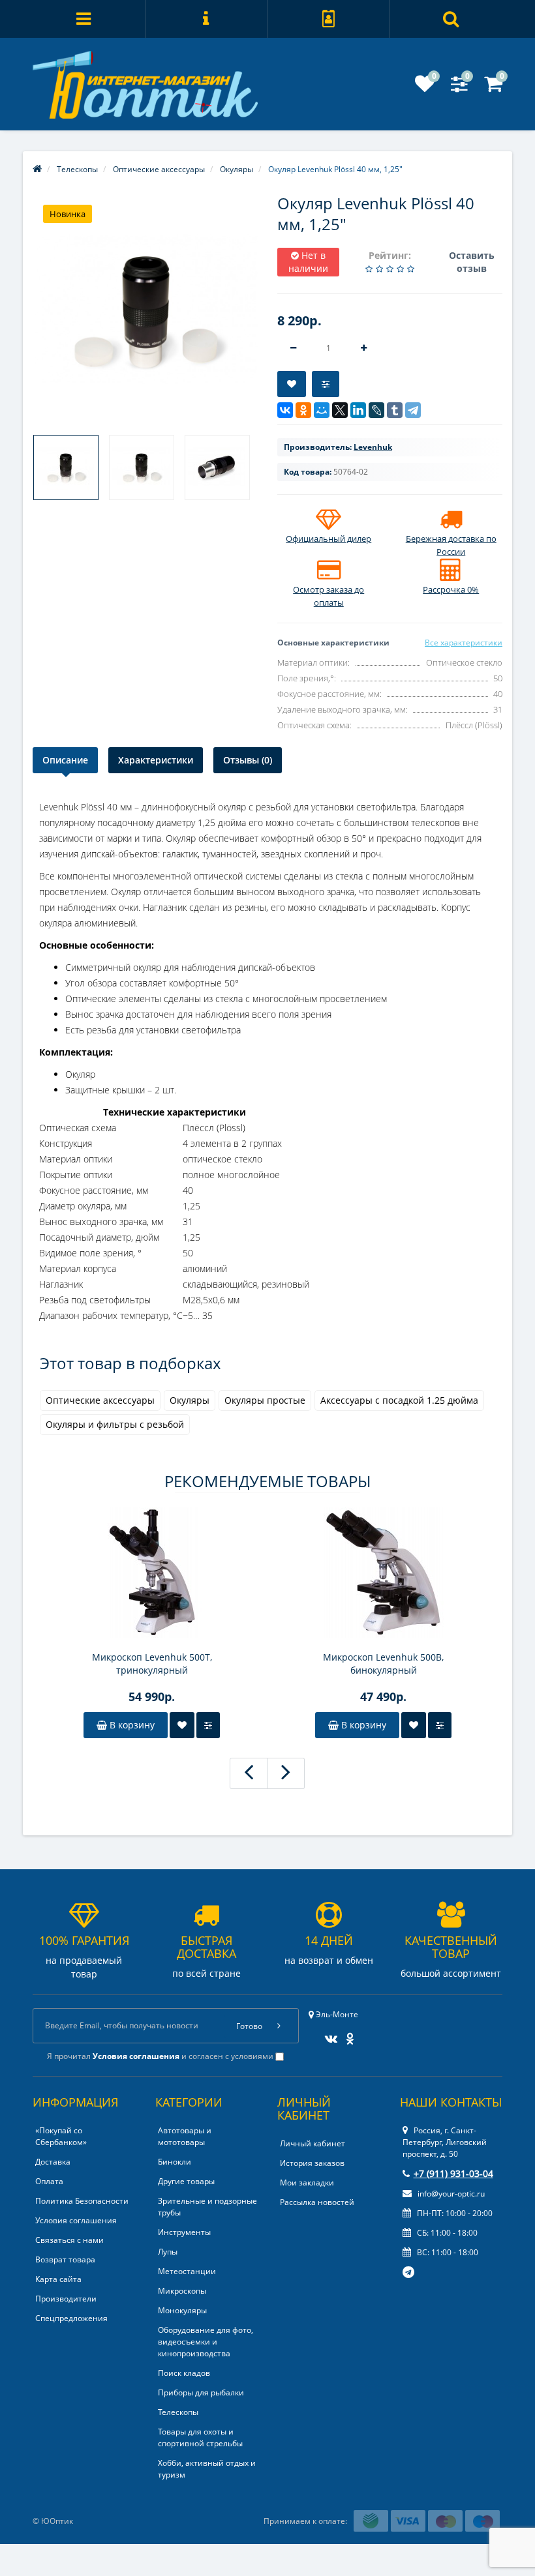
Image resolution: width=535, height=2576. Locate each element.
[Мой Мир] (322, 410)
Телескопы (178, 2412)
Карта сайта (58, 2279)
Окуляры (190, 1400)
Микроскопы (182, 2291)
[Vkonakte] (328, 2035)
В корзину (131, 1725)
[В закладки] (292, 384)
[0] (425, 88)
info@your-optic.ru (450, 2194)
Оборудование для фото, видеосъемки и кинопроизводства (206, 2342)
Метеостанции (187, 2271)
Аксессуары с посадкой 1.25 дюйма (399, 1400)
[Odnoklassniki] (347, 2035)
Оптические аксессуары (100, 1400)
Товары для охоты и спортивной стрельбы (200, 2437)
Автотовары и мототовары (185, 2136)
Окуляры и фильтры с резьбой (115, 1424)
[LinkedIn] (358, 410)
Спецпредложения (71, 2318)
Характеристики (156, 760)
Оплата (49, 2181)
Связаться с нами (69, 2240)
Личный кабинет (313, 2143)
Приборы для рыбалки (201, 2392)
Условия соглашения (76, 2220)
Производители (66, 2299)
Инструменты (184, 2232)
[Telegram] (413, 410)
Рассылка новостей (317, 2202)
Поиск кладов (184, 2373)
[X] (340, 410)
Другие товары (186, 2181)
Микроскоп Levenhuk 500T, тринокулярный (152, 1664)
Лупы (168, 2252)
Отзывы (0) (248, 760)
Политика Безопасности (82, 2201)
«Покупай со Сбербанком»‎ (61, 2136)
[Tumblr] (395, 410)
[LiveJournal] (376, 410)
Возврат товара (65, 2259)
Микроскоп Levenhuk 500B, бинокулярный (383, 1664)
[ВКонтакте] (285, 410)
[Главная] (37, 169)
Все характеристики (464, 643)
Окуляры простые (265, 1400)
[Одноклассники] (303, 410)
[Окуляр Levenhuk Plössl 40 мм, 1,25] (66, 467)
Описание (65, 760)
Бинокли (175, 2162)
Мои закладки (307, 2183)
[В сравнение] (326, 384)
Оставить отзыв (472, 262)
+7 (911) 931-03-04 (453, 2173)
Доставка (53, 2162)
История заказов (312, 2163)
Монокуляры (182, 2310)
